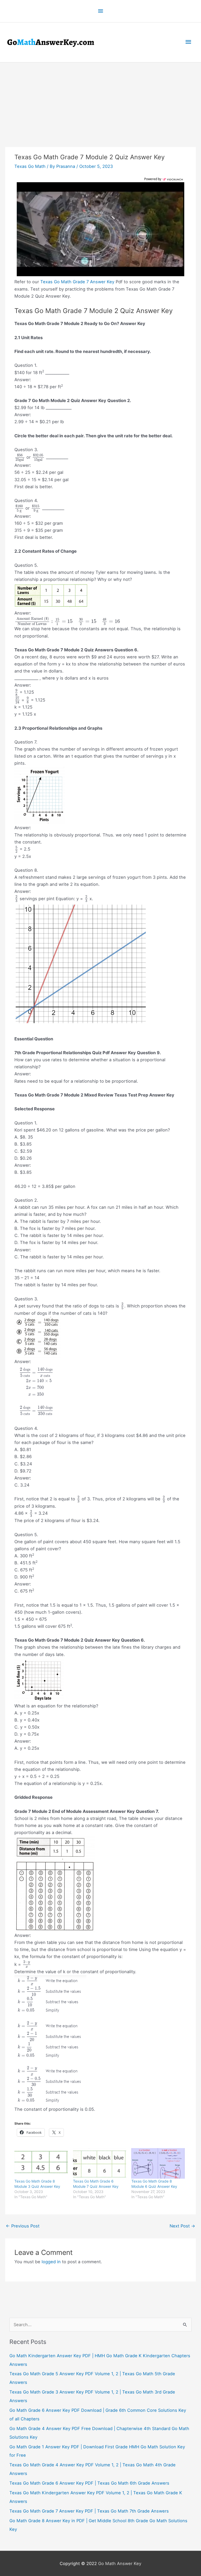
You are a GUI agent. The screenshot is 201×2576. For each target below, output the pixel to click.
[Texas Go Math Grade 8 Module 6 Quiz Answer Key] (158, 2163)
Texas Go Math (30, 166)
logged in (51, 2262)
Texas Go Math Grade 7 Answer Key (77, 282)
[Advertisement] (100, 102)
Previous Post (23, 2226)
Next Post (182, 2226)
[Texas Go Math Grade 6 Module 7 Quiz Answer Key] (100, 2163)
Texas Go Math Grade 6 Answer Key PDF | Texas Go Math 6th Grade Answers (89, 2483)
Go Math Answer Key (120, 2563)
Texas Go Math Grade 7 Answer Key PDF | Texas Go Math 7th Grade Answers (89, 2511)
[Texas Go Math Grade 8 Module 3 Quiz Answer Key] (41, 2163)
